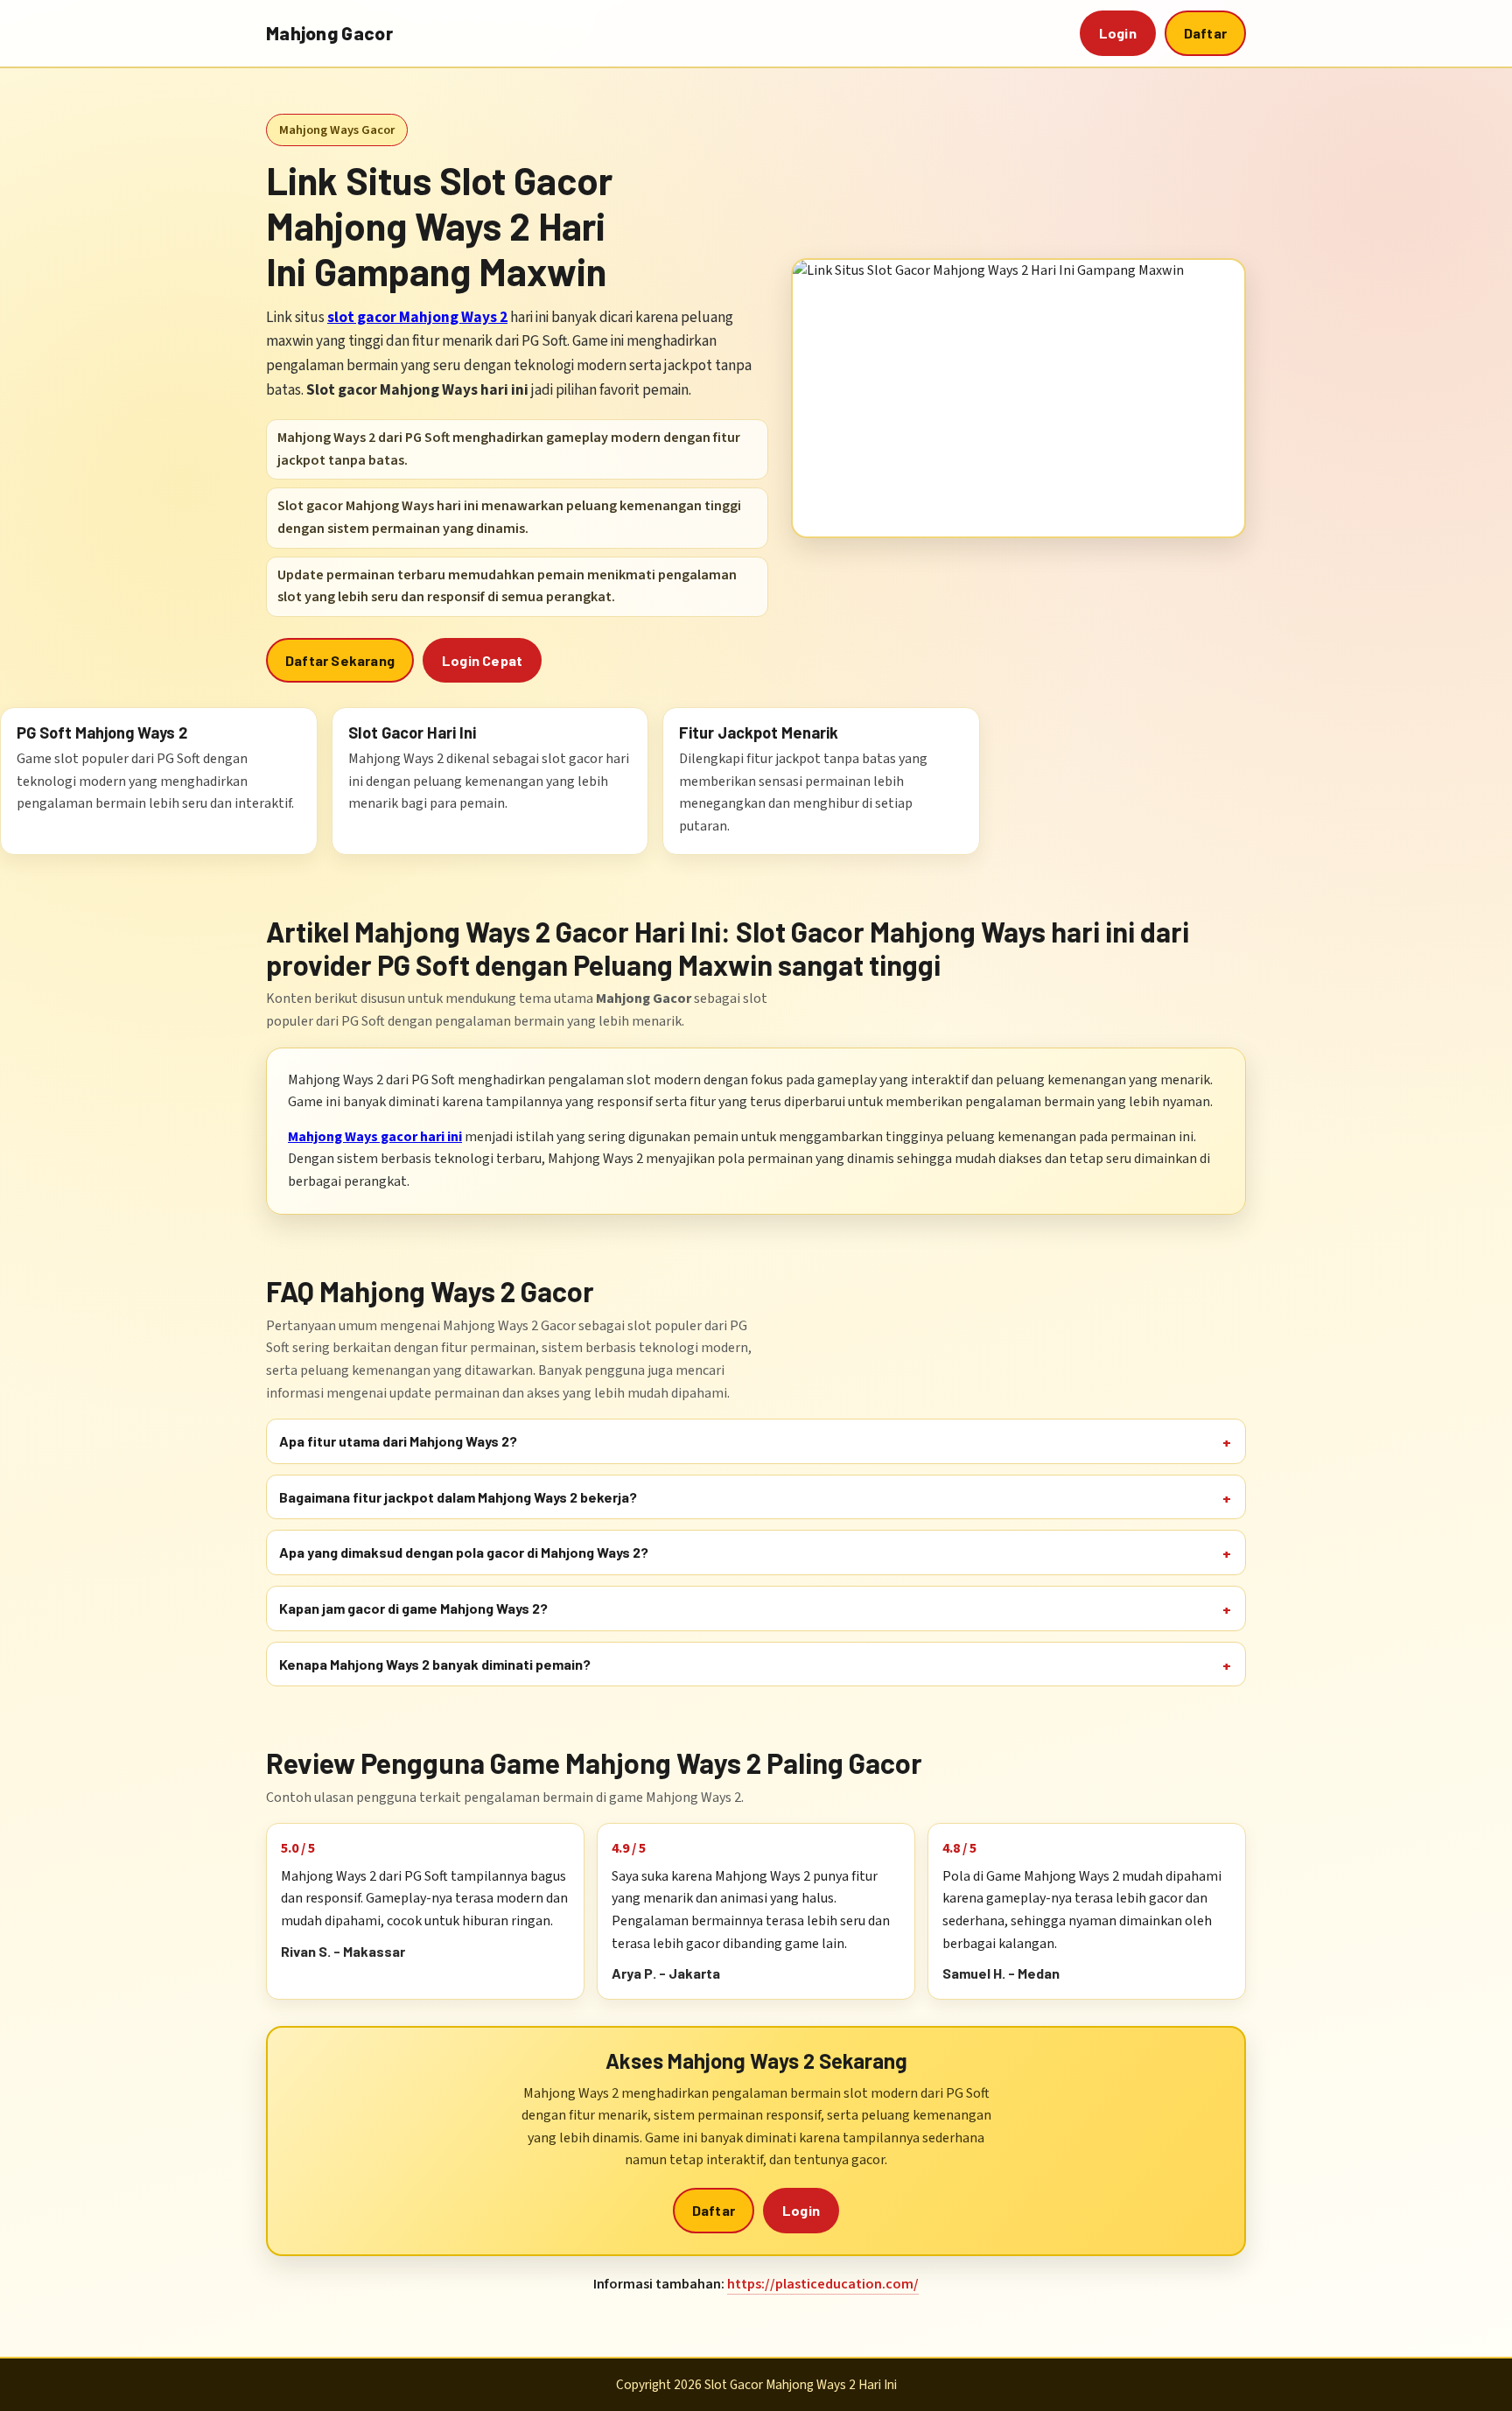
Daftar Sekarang (340, 660)
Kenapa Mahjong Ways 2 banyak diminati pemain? (435, 1664)
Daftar (1205, 33)
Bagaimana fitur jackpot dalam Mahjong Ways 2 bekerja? (458, 1497)
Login (1118, 33)
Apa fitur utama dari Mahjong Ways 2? (398, 1441)
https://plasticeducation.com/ (823, 2284)
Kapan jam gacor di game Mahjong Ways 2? (413, 1608)
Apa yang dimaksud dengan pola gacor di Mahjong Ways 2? (464, 1552)
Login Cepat (482, 660)
